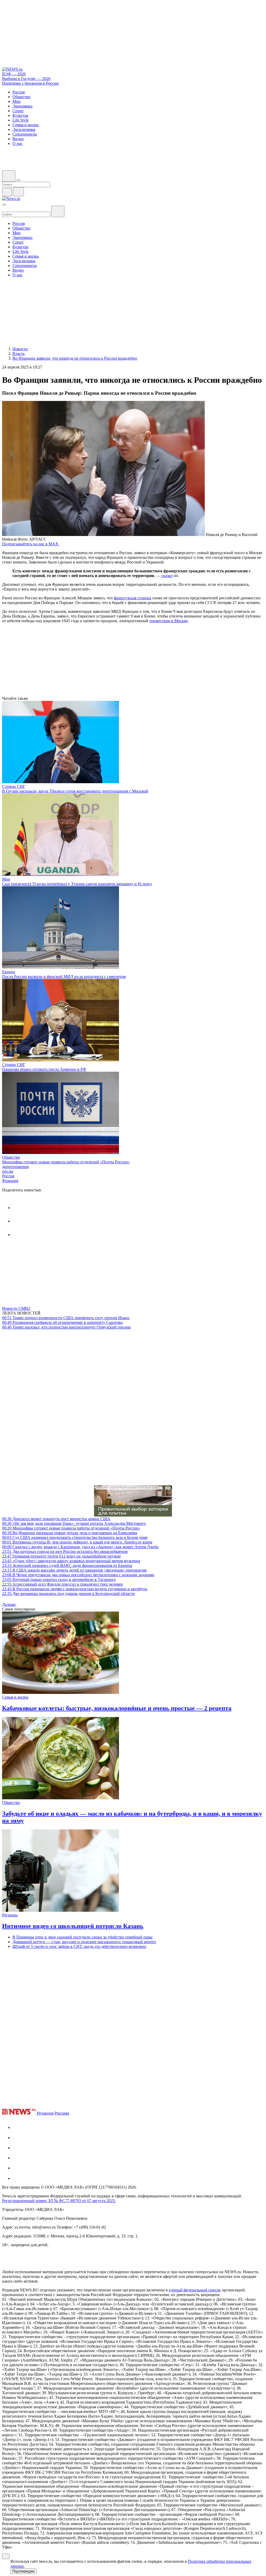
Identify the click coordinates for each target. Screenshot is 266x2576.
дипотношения (15, 1167)
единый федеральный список (195, 2290)
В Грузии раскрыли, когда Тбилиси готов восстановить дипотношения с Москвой (75, 791)
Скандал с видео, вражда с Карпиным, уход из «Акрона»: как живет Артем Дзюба (80, 1547)
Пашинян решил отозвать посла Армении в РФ (44, 1069)
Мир (6, 879)
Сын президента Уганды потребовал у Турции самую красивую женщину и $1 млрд (77, 884)
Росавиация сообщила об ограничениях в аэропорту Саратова (62, 1322)
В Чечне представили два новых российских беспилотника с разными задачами (78, 1575)
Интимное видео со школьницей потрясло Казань (73, 1926)
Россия (8, 1176)
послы (8, 1171)
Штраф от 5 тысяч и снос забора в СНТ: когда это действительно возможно (79, 1946)
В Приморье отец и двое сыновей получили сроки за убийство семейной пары (82, 1937)
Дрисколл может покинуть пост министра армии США (56, 1519)
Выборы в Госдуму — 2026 (26, 79)
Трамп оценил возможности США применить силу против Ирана (66, 1318)
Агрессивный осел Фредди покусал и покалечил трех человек (62, 1584)
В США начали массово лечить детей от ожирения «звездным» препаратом (74, 1570)
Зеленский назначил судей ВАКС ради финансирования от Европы (67, 1565)
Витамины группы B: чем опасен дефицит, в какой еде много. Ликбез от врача (77, 1542)
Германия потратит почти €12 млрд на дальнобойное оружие (61, 1556)
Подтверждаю (24, 2571)
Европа (9, 972)
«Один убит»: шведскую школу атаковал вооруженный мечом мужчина (71, 1561)
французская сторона (132, 598)
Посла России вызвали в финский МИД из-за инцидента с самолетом (64, 977)
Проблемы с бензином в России (30, 83)
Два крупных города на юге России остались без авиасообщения (65, 1551)
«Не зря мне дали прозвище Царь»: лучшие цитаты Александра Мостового (74, 1523)
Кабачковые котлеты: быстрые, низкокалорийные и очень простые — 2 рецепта (117, 1708)
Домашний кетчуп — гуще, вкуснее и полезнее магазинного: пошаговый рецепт (84, 1942)
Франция (10, 1181)
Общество (11, 1157)
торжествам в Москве (169, 621)
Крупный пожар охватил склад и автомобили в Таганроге (59, 1579)
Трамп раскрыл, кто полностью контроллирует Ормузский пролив (66, 1327)
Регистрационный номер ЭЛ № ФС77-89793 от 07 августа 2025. (59, 2201)
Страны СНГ (14, 786)
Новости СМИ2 (16, 1308)
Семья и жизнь (15, 1697)
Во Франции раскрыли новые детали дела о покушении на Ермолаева (70, 1533)
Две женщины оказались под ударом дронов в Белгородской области (68, 1594)
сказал (167, 576)
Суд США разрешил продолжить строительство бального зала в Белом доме (75, 1537)
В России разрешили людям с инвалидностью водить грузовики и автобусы (75, 1589)
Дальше (9, 1604)
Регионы (10, 1915)
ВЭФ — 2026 (14, 74)
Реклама (62, 2113)
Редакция (45, 2113)
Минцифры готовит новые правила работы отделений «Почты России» (66, 1162)
